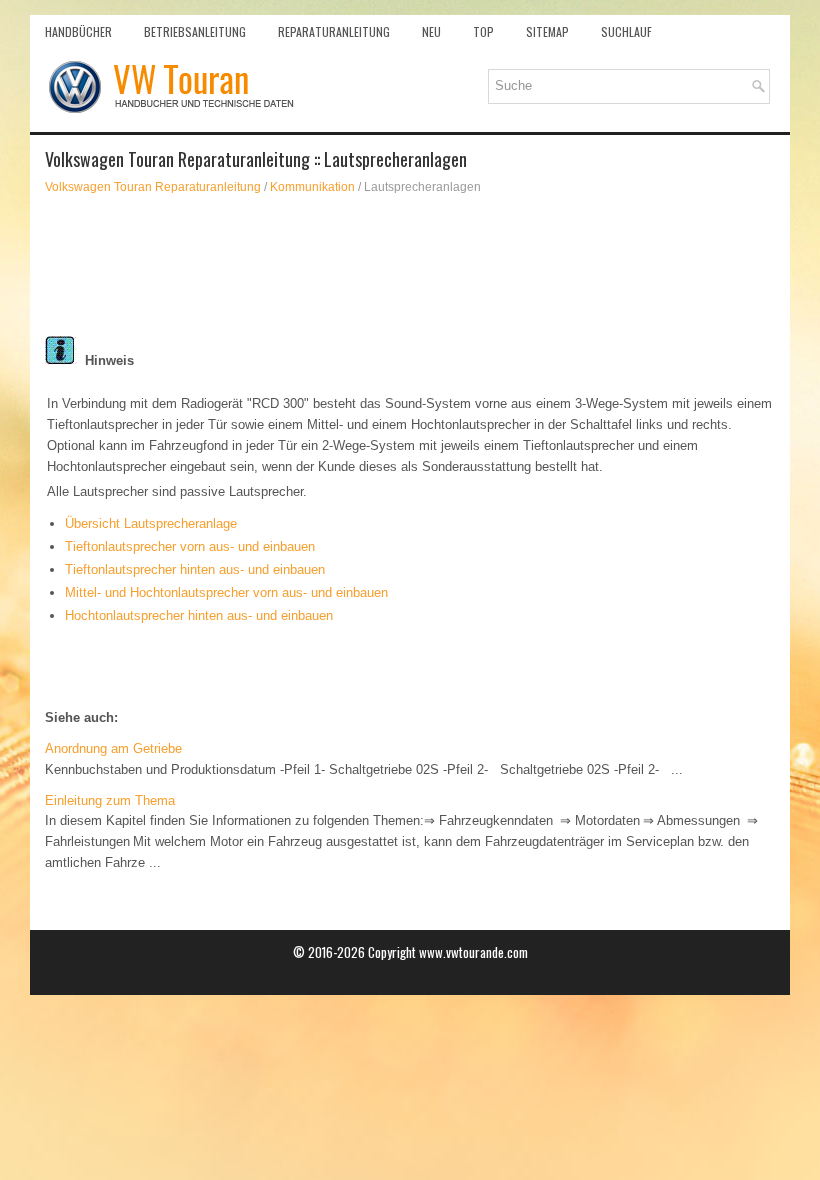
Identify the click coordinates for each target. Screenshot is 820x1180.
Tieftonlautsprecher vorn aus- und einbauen (190, 546)
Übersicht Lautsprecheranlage (151, 523)
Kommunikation (312, 187)
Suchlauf (626, 31)
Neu (431, 31)
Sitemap (547, 31)
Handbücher (78, 31)
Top (483, 31)
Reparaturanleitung (334, 31)
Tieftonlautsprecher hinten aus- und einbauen (195, 569)
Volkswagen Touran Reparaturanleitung (153, 187)
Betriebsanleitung (195, 31)
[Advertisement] (410, 266)
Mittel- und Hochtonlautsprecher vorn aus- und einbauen (226, 592)
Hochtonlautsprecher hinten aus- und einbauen (199, 615)
